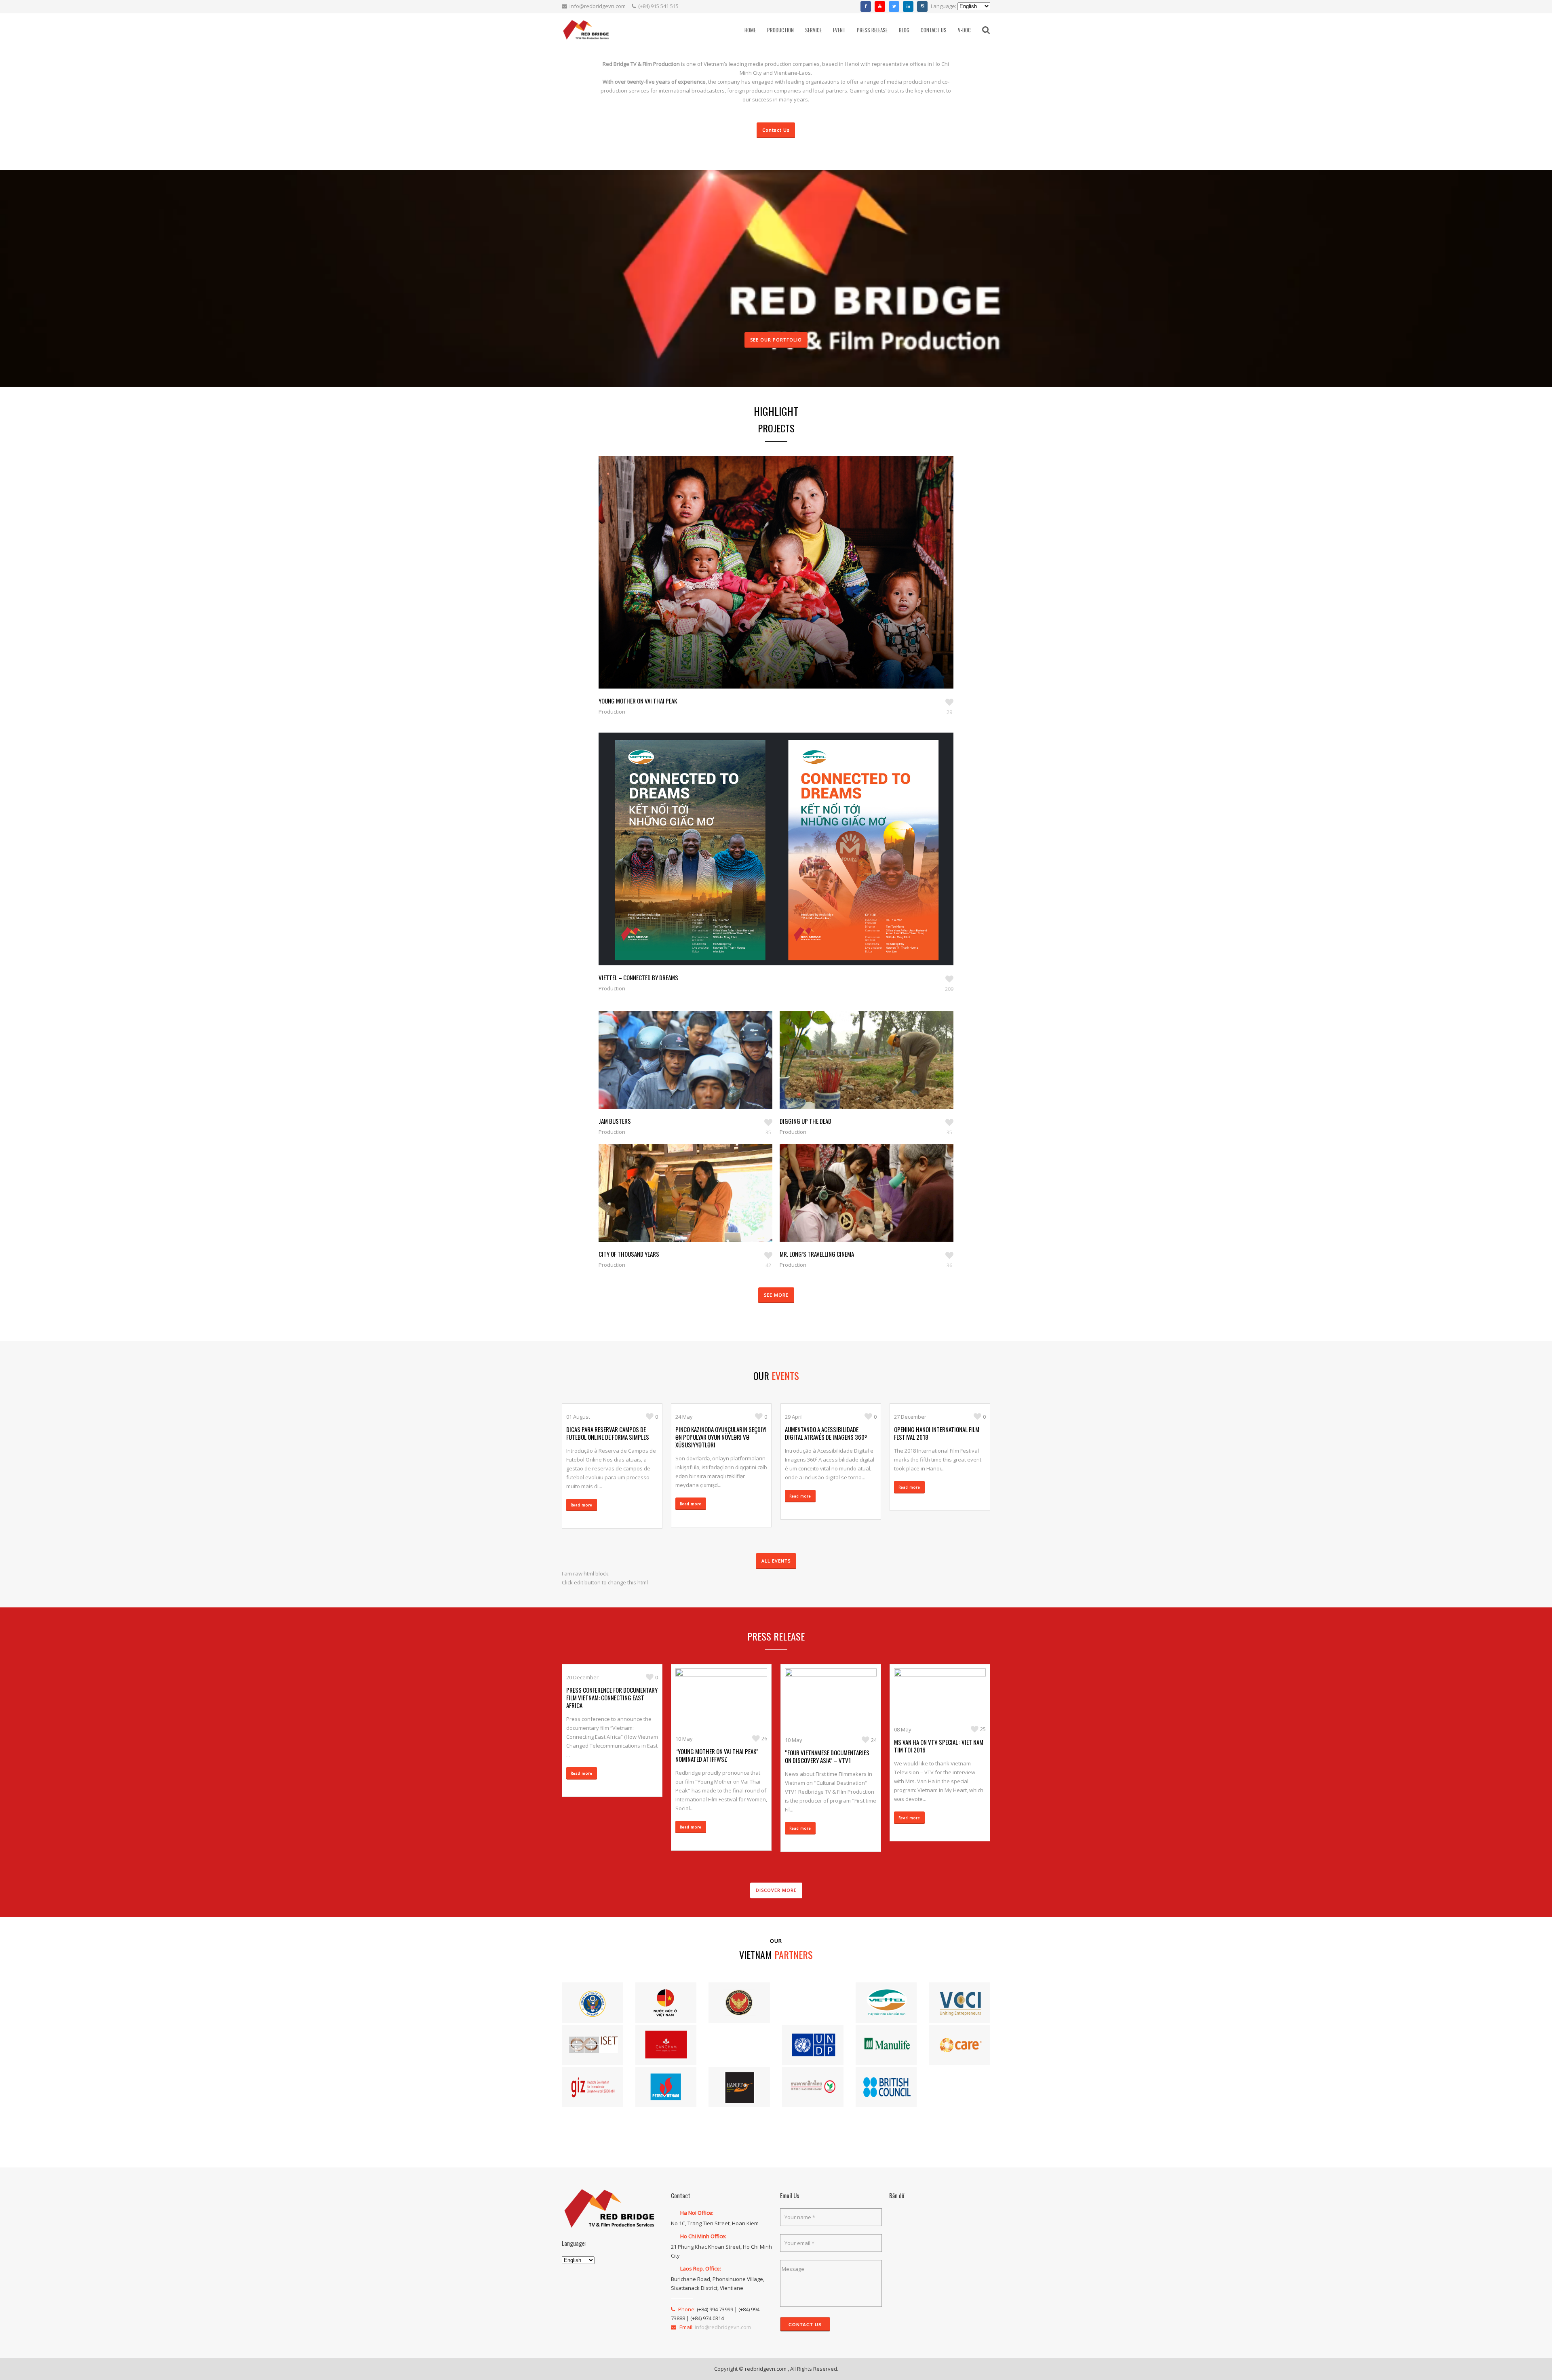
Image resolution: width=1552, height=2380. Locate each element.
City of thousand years (629, 1254)
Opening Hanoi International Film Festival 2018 (937, 1433)
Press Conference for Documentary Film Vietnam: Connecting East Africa (612, 1698)
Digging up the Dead (806, 1121)
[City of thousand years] (677, 1205)
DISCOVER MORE (776, 1890)
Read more (582, 1505)
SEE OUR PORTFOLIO (776, 340)
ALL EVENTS (776, 1561)
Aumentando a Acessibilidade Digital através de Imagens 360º (826, 1433)
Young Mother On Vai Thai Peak (638, 701)
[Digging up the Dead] (858, 1072)
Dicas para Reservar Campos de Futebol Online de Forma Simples (608, 1433)
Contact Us (776, 130)
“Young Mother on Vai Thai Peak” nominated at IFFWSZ (717, 1755)
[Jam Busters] (677, 1072)
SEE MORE (776, 1295)
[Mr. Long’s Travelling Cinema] (858, 1205)
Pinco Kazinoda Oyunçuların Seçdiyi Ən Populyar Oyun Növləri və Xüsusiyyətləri (721, 1437)
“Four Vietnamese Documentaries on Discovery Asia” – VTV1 (827, 1756)
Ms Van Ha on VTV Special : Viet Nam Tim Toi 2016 (939, 1746)
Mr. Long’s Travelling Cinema (817, 1254)
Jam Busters (615, 1121)
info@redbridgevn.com (598, 6)
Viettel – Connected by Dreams (638, 977)
